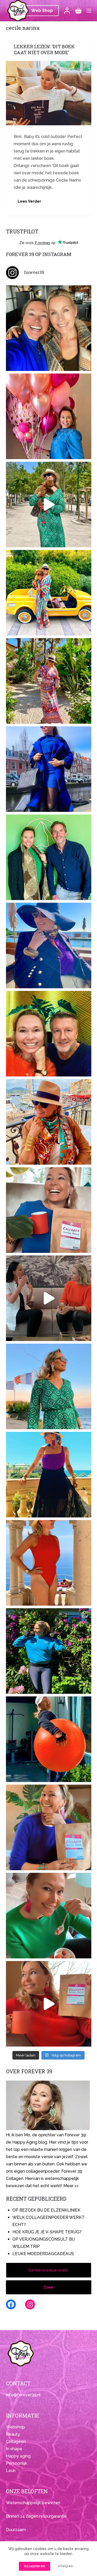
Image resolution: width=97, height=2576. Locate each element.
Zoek (48, 2287)
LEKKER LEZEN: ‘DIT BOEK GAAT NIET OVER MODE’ (44, 50)
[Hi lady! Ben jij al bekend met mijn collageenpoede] (49, 1210)
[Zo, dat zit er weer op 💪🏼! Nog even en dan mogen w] (49, 1739)
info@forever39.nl (23, 2395)
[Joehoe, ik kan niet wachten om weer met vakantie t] (49, 1563)
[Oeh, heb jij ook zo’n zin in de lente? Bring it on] (49, 769)
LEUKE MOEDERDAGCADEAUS (43, 2254)
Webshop (15, 2427)
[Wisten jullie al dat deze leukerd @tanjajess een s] (49, 328)
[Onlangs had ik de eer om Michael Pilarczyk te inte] (49, 1034)
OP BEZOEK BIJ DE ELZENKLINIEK (46, 2210)
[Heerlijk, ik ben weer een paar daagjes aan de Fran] (49, 945)
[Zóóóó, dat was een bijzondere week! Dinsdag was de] (49, 1916)
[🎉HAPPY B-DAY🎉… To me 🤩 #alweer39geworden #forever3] (49, 416)
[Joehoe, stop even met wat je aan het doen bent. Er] (49, 1298)
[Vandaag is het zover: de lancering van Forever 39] (49, 2004)
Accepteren (35, 2566)
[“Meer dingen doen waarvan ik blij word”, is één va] (49, 681)
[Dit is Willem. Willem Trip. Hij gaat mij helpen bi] (49, 857)
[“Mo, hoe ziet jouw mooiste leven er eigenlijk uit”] (49, 1122)
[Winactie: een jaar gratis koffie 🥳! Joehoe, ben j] (49, 1651)
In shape (14, 2449)
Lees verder (31, 203)
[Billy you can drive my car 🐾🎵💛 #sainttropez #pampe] (49, 593)
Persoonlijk (17, 2463)
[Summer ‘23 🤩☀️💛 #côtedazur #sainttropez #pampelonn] (49, 505)
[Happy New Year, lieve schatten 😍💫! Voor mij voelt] (49, 1386)
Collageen (16, 2442)
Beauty (13, 2434)
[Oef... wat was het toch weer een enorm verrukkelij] (49, 1475)
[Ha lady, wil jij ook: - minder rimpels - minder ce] (49, 1827)
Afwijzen (65, 2566)
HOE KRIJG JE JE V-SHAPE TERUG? (47, 2232)
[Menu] (89, 11)
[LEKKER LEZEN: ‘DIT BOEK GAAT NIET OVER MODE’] (49, 93)
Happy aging (18, 2456)
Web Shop (42, 11)
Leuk (11, 2471)
